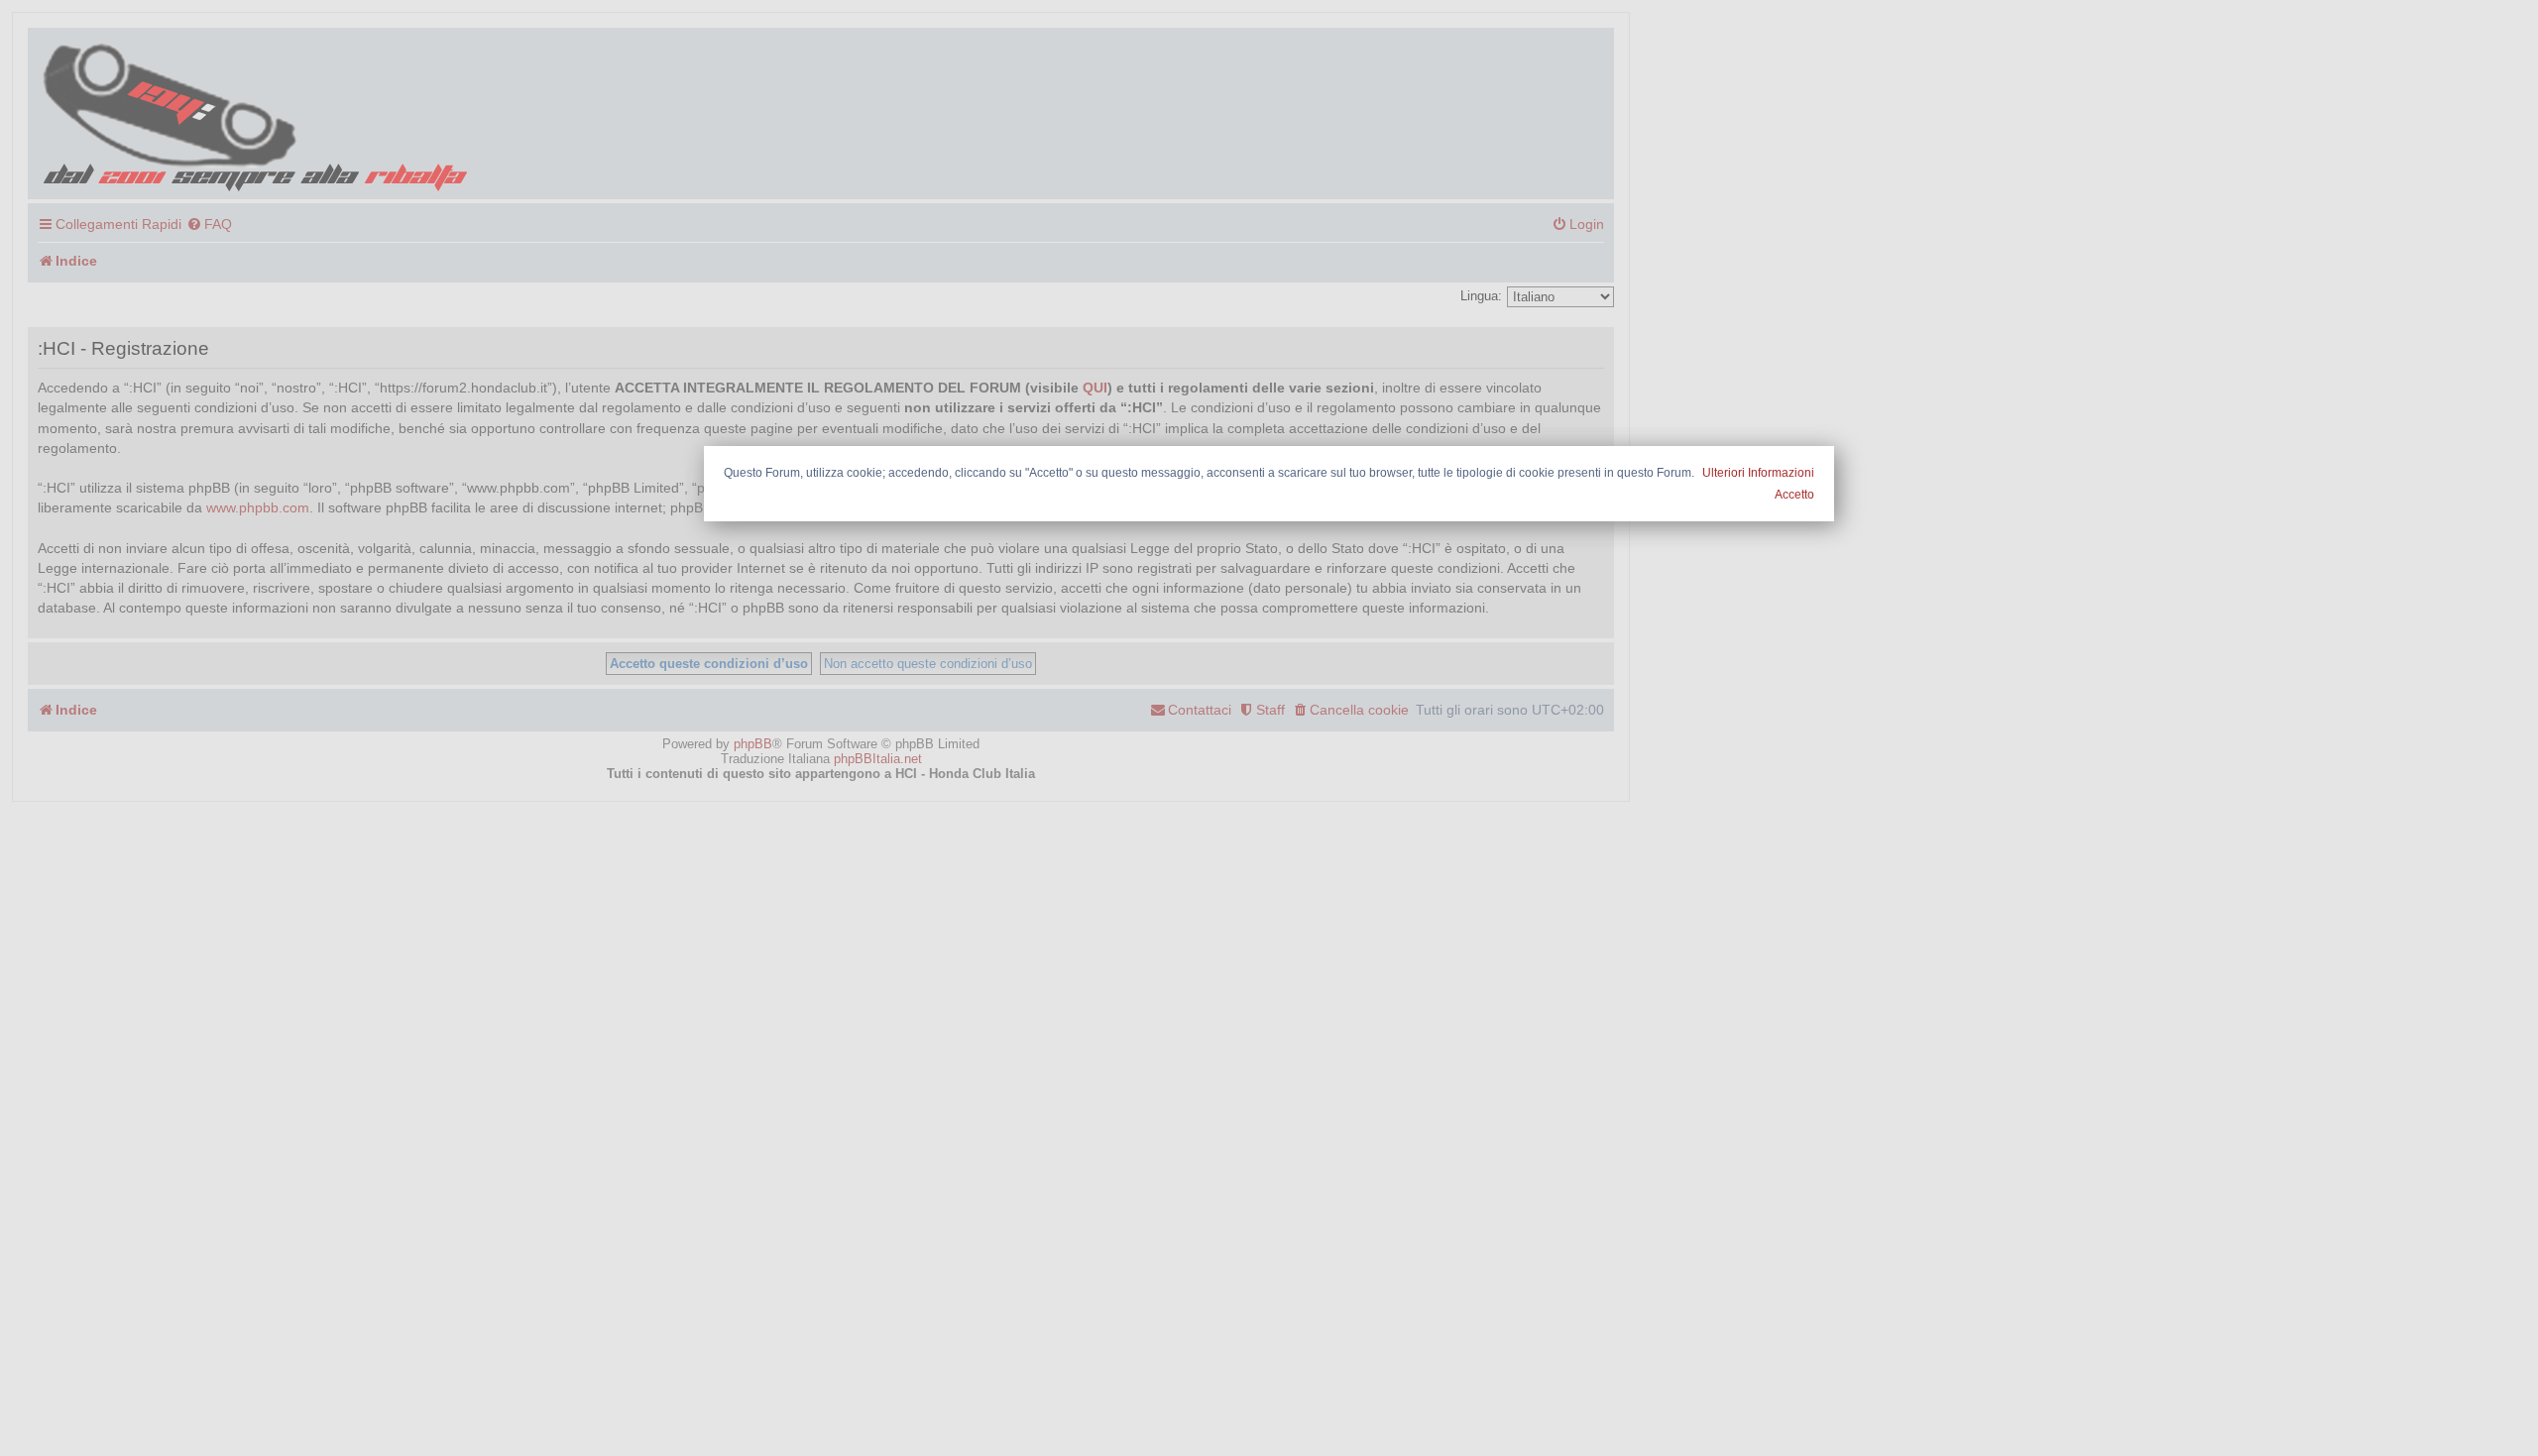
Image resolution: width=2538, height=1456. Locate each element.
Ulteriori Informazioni (1758, 473)
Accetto (1794, 495)
